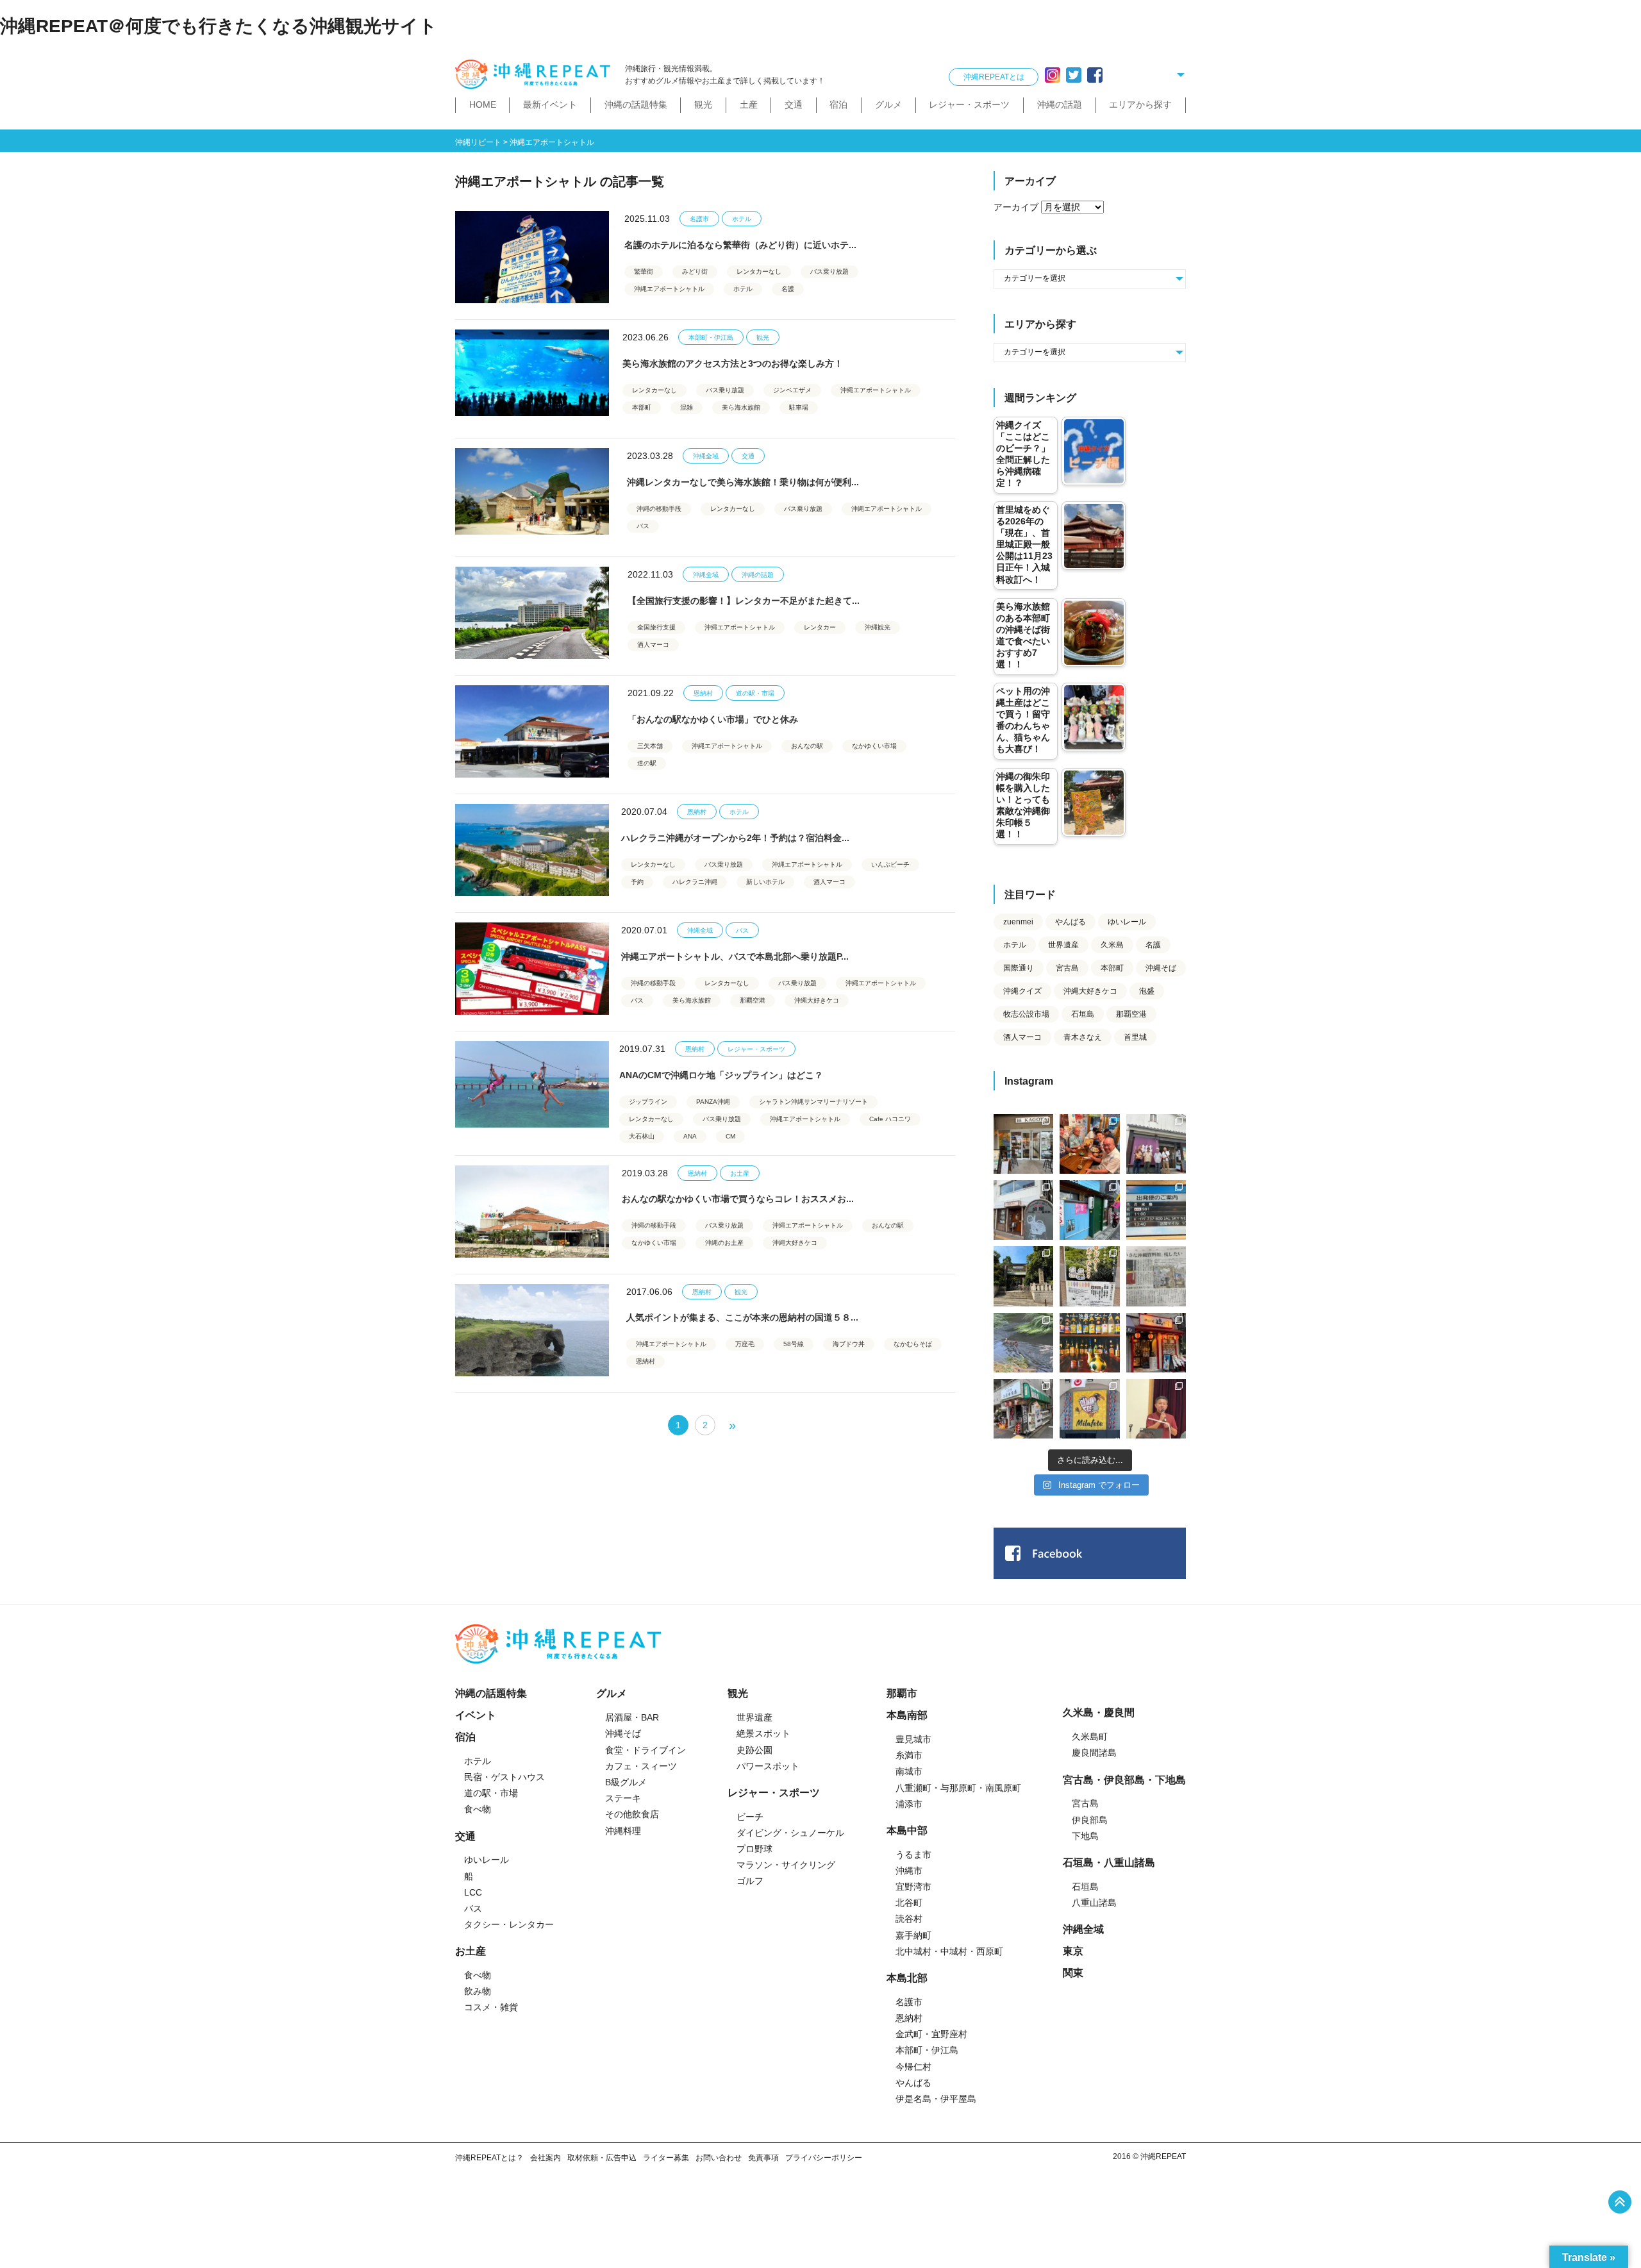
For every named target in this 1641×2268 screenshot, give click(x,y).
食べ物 (478, 1809)
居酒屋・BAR (632, 1717)
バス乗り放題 (829, 271)
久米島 (1112, 945)
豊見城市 (913, 1739)
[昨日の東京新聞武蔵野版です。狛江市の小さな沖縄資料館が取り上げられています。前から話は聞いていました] (1156, 1276)
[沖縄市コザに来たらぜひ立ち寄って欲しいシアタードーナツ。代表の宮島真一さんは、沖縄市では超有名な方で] (1023, 1210)
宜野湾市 (913, 1887)
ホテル (742, 219)
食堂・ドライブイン (646, 1750)
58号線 (794, 1344)
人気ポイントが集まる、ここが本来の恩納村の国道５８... (742, 1317)
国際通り (1019, 968)
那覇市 (902, 1693)
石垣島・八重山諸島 (1109, 1863)
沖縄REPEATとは (994, 77)
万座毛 (745, 1344)
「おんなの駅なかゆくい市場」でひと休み (713, 719)
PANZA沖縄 (713, 1102)
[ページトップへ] (1620, 2202)
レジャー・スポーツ (969, 104)
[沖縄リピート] (535, 75)
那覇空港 (753, 1000)
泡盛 (1147, 991)
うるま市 (913, 1855)
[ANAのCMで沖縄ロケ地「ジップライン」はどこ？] (532, 1087)
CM (730, 1136)
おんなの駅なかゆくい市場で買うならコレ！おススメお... (738, 1199)
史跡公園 (754, 1750)
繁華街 (644, 271)
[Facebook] (1095, 75)
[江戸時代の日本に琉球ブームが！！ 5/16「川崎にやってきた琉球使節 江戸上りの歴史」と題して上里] (1156, 1409)
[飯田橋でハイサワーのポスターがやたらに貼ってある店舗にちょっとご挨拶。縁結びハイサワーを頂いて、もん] (1023, 1409)
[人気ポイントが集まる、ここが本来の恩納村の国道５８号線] (532, 1330)
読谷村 (909, 1919)
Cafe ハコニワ (890, 1119)
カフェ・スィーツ (641, 1766)
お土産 (740, 1173)
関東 (1073, 1973)
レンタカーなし (759, 271)
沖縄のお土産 (724, 1243)
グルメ (888, 104)
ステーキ (623, 1798)
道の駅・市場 (755, 693)
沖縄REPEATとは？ (489, 2158)
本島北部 (907, 1978)
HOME (483, 104)
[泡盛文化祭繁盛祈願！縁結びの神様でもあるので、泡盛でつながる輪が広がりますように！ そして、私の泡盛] (1023, 1276)
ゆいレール (1127, 922)
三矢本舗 (650, 746)
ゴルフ (750, 1881)
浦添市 (909, 1804)
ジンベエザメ (792, 390)
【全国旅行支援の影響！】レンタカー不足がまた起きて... (744, 601)
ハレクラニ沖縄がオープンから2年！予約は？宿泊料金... (735, 838)
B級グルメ (626, 1782)
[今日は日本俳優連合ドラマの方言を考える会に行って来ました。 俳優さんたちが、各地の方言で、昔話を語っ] (1089, 1276)
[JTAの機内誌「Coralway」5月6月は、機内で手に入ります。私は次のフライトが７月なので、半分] (1089, 1343)
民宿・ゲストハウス (504, 1777)
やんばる (1070, 922)
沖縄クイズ (1022, 991)
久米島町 (1090, 1737)
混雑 (687, 407)
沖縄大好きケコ (817, 1000)
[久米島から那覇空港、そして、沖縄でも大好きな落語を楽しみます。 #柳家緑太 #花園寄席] (1089, 1210)
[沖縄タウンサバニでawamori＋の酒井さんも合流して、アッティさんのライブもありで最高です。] (1089, 1144)
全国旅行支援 (656, 627)
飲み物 (478, 1991)
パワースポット (768, 1766)
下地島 (1085, 1836)
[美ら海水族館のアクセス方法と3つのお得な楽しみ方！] (532, 376)
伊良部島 (1090, 1820)
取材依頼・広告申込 (602, 2158)
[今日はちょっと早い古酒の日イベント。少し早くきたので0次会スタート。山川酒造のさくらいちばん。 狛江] (1023, 1144)
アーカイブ (1016, 207)
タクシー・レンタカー (509, 1924)
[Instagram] (1053, 75)
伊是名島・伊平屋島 (936, 2099)
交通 (794, 104)
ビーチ (750, 1817)
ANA (690, 1136)
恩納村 (703, 693)
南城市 (909, 1771)
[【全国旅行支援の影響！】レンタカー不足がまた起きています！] (532, 613)
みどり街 (695, 271)
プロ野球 (754, 1849)
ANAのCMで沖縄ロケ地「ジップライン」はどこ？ (721, 1075)
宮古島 (1067, 968)
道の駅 (647, 763)
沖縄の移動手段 (659, 509)
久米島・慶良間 (1099, 1713)
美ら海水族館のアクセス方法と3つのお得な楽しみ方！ (733, 363)
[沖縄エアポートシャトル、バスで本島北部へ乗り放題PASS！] (532, 969)
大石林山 (642, 1136)
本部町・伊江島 (711, 338)
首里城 (1135, 1037)
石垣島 (1083, 1014)
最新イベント (550, 104)
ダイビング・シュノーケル (790, 1833)
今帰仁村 (913, 2067)
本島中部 (907, 1830)
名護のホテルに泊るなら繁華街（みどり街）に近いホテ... (740, 245)
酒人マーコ (653, 645)
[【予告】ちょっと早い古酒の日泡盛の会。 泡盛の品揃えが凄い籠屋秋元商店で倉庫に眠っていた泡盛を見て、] (1156, 1144)
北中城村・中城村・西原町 (949, 1951)
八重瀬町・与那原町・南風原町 (958, 1788)
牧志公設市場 (1026, 1014)
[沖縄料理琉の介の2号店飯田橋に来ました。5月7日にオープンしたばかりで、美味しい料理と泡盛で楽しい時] (1156, 1343)
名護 (788, 289)
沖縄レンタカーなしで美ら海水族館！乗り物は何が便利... (743, 482)
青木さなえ (1083, 1037)
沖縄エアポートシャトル (669, 289)
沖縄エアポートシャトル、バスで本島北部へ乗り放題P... (735, 956)
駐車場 (799, 407)
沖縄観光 (878, 627)
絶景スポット (763, 1733)
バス (643, 526)
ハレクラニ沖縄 (695, 882)
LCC (473, 1892)
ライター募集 (666, 2158)
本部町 (642, 407)
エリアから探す (1140, 104)
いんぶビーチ (890, 864)
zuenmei (1018, 922)
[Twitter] (1074, 75)
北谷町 (909, 1903)
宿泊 (838, 104)
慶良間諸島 (1094, 1753)
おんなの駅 (807, 746)
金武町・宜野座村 (931, 2034)
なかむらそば (913, 1344)
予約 (637, 882)
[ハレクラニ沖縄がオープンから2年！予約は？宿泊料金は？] (532, 850)
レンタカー (820, 627)
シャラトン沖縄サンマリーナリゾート (813, 1102)
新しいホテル (765, 882)
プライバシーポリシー (824, 2158)
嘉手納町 (913, 1935)
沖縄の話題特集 (636, 104)
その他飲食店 (632, 1814)
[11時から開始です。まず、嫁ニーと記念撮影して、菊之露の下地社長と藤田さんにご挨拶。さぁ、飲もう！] (1089, 1409)
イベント (476, 1715)
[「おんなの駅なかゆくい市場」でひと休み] (532, 731)
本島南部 (907, 1715)
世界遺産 (1063, 945)
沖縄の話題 (1060, 104)
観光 (703, 104)
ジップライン (648, 1102)
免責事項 (763, 2158)
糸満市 (909, 1755)
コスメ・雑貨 (491, 2007)
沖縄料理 (623, 1831)
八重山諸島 (1094, 1903)
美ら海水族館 (741, 407)
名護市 (699, 219)
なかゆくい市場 (874, 746)
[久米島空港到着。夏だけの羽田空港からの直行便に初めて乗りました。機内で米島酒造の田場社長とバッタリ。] (1156, 1210)
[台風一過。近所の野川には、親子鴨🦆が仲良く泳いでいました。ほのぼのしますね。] (1023, 1343)
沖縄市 (909, 1871)
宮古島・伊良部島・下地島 (1124, 1780)
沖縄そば (1161, 968)
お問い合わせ (719, 2158)
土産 (749, 104)
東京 (1073, 1951)
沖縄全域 (706, 456)
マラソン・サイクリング (786, 1865)
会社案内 (546, 2158)
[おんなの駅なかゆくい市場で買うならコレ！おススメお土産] (532, 1212)
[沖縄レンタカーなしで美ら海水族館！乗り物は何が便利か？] (532, 494)
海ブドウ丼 (849, 1344)
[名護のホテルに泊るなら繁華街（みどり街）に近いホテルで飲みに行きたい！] (532, 257)
